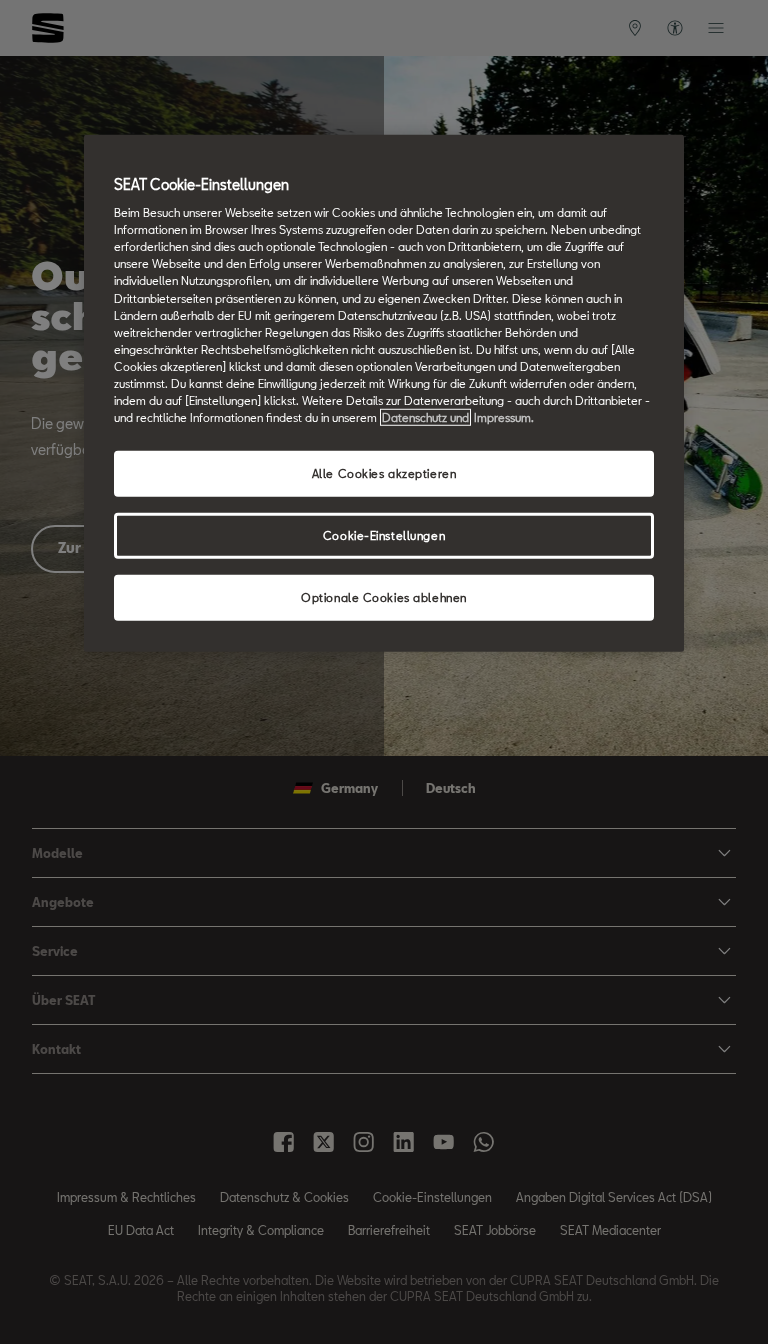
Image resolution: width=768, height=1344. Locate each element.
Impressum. (504, 417)
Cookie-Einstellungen (384, 535)
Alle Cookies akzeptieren (384, 473)
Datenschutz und (425, 417)
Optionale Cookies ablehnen (384, 597)
